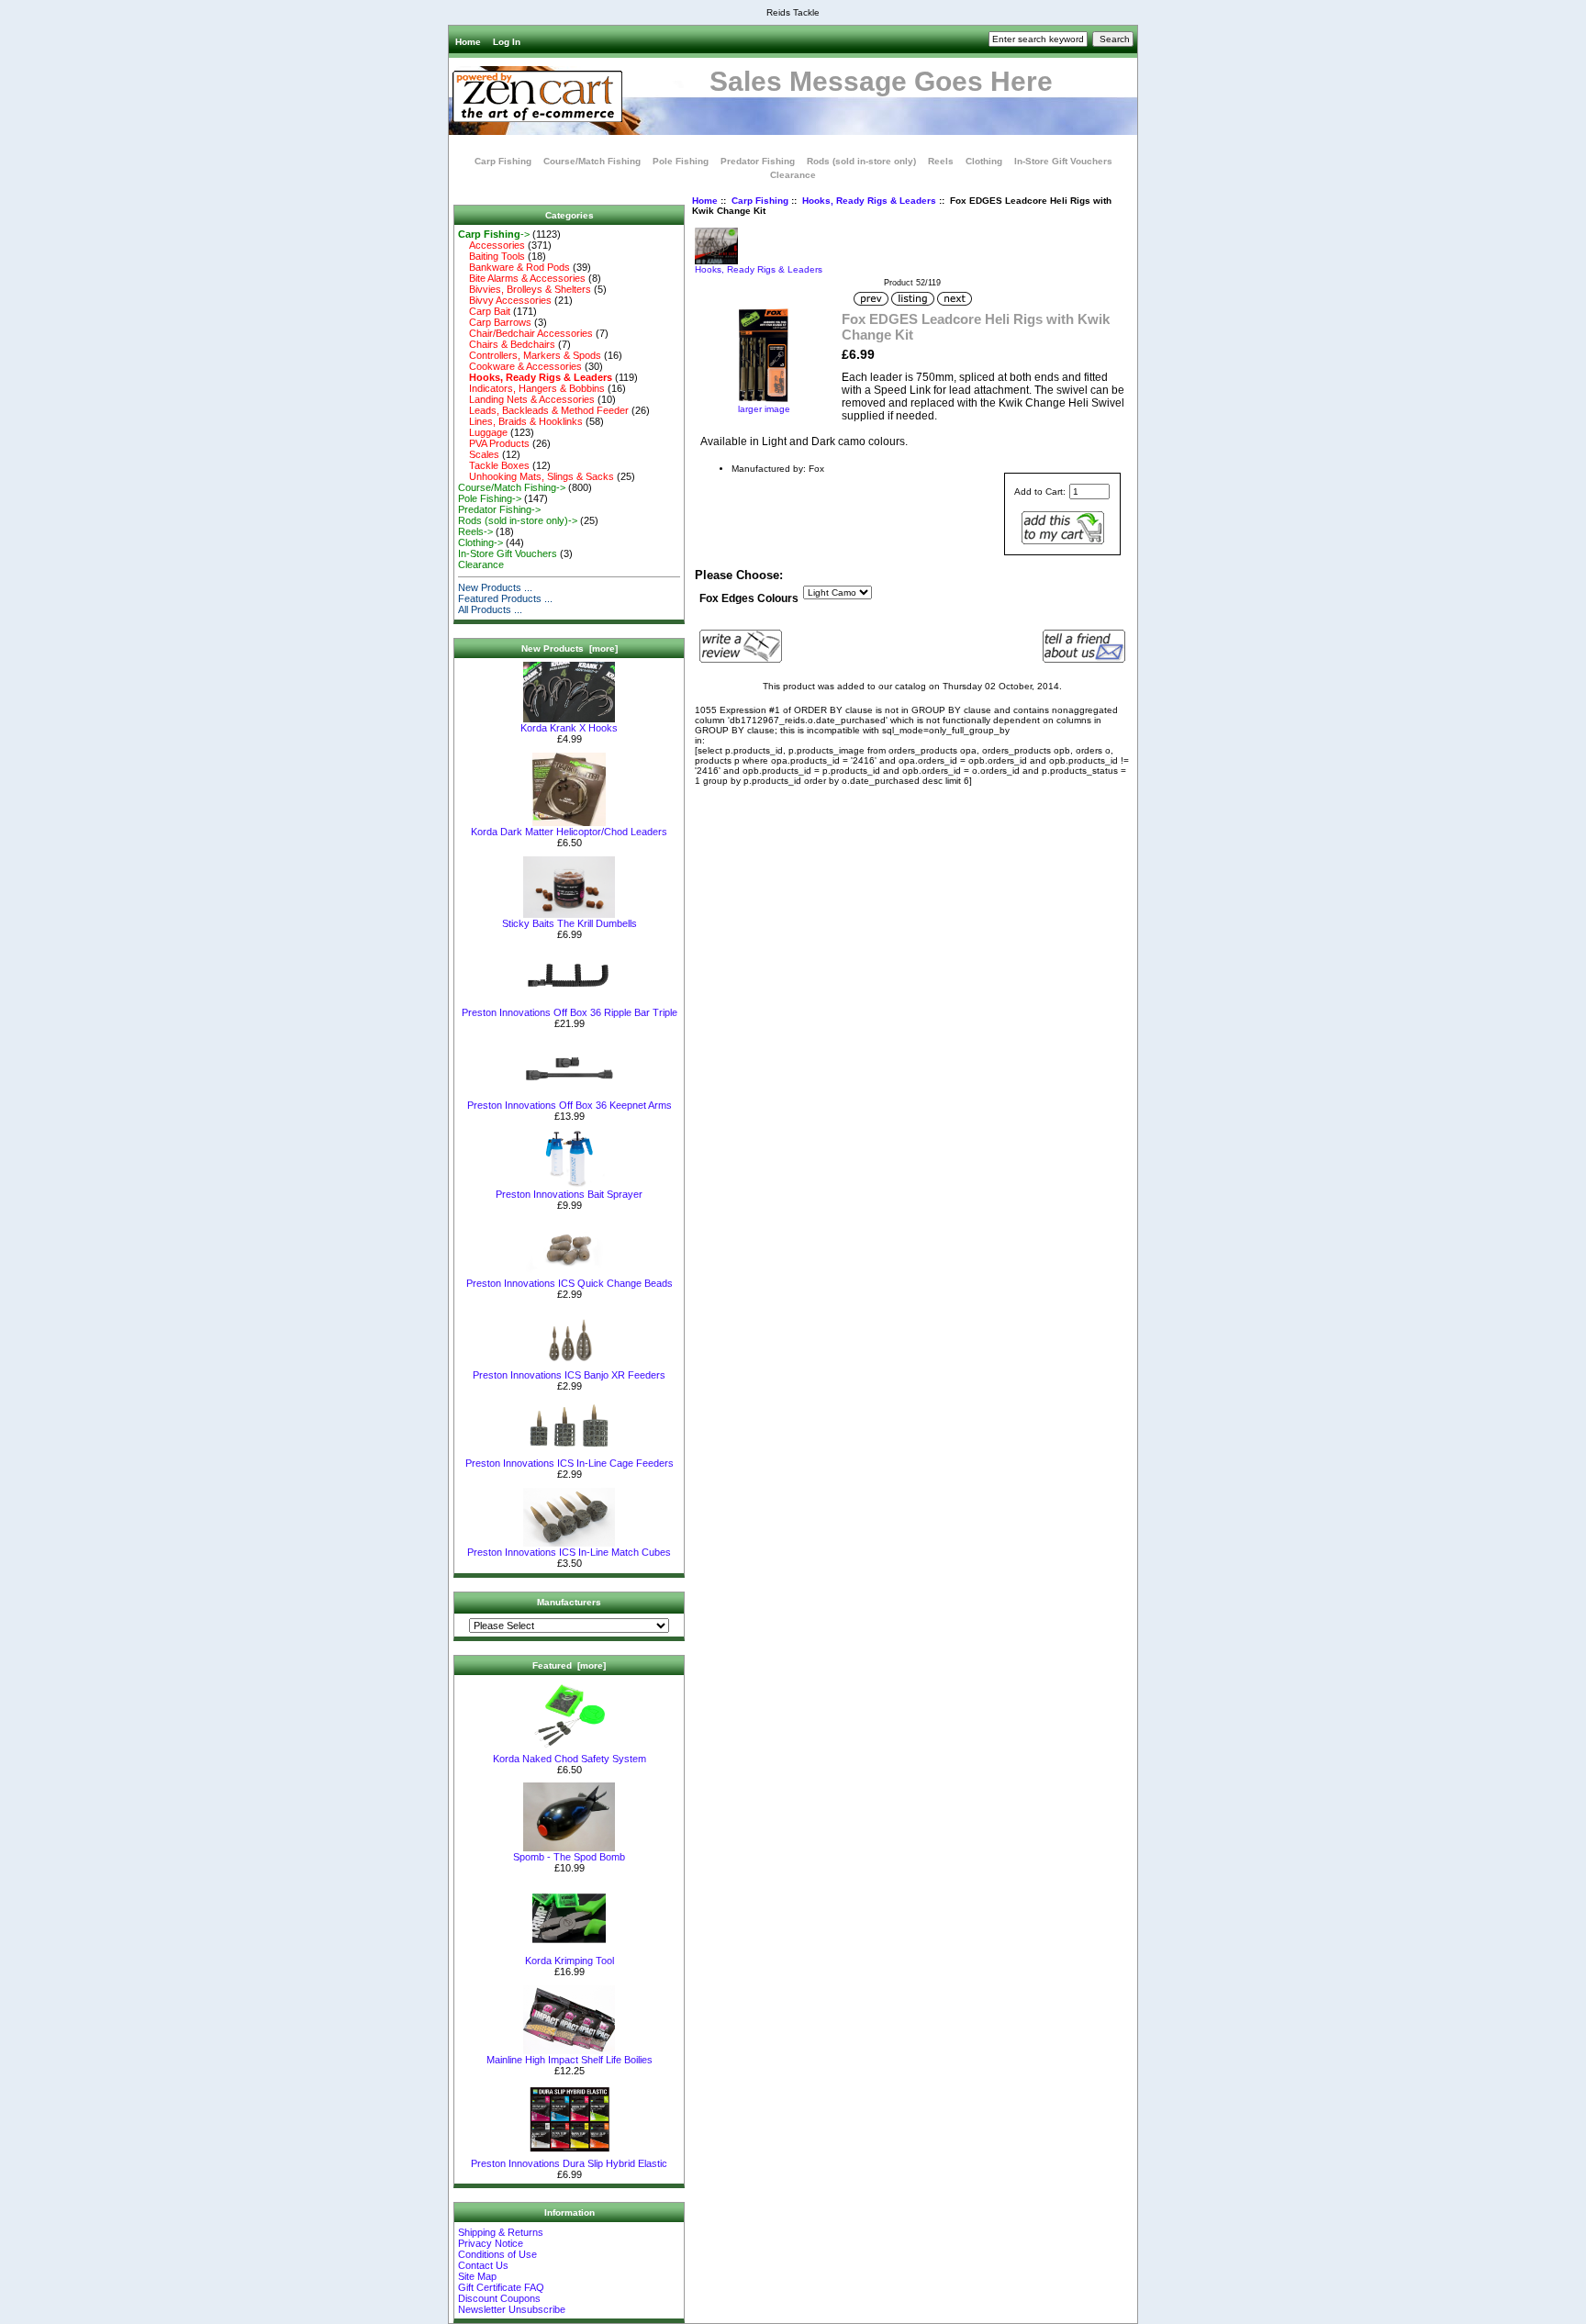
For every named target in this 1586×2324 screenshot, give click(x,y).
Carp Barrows (495, 322)
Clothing (984, 161)
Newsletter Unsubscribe (512, 2309)
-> (494, 234)
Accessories (491, 245)
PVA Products (494, 443)
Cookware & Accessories (520, 366)
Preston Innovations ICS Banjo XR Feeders (569, 1375)
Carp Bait (484, 311)
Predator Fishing (758, 161)
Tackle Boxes (494, 465)
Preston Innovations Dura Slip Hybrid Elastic (569, 2163)
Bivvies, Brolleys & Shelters (525, 289)
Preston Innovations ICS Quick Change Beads (570, 1283)
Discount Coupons (499, 2298)
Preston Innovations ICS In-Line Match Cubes (569, 1552)
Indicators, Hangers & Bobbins (531, 388)
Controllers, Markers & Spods (530, 355)
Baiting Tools (491, 256)
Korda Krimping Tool (570, 1961)
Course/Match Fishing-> (512, 487)
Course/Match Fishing (592, 161)
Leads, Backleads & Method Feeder (543, 410)
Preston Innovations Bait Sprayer (569, 1194)
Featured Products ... (505, 598)
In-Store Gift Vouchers (1063, 161)
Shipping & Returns (501, 2232)
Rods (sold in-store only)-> (518, 520)
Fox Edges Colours (749, 598)
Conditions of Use (497, 2254)
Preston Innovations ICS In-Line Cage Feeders (570, 1463)
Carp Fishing (760, 201)
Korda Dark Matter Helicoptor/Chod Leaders (569, 832)
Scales (479, 454)
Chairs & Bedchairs (507, 344)
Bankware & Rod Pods (514, 267)
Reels (941, 161)
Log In (507, 42)
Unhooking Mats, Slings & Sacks (536, 476)
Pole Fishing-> (490, 498)
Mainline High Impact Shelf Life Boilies (570, 2060)
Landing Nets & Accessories (526, 399)
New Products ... (495, 587)
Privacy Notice (491, 2243)
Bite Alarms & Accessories (522, 278)
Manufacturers (569, 1602)
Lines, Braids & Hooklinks (520, 421)
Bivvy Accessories (505, 300)
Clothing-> (480, 542)
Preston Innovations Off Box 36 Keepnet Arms (570, 1105)
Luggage (483, 432)
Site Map (477, 2276)
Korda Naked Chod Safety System (570, 1759)
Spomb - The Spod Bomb (569, 1857)
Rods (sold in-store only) (861, 161)
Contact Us (483, 2265)
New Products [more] (570, 648)
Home (468, 42)
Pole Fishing (681, 161)
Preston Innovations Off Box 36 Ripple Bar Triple (570, 1012)
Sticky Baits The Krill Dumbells (570, 923)
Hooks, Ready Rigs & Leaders (869, 201)
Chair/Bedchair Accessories (525, 333)
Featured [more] (569, 1665)
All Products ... (490, 609)
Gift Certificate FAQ (501, 2287)
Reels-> (475, 531)
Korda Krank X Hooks (569, 728)
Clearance (793, 175)
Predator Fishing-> (499, 509)
